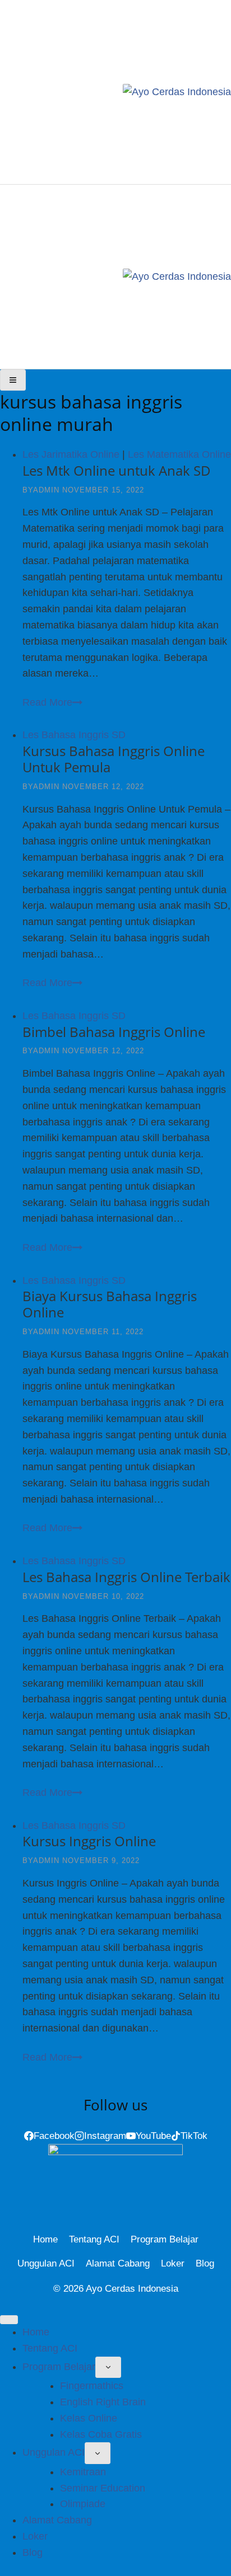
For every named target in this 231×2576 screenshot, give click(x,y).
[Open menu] (13, 380)
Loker (173, 2263)
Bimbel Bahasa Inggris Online (114, 1032)
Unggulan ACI (46, 2263)
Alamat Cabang (118, 2263)
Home (45, 2239)
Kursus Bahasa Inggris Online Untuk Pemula (114, 759)
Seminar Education (103, 2488)
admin (46, 490)
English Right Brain (103, 2402)
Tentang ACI (94, 2239)
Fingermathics (92, 2386)
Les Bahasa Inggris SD (74, 735)
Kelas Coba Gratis (101, 2434)
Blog (205, 2263)
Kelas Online (89, 2418)
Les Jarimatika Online (71, 454)
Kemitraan (83, 2472)
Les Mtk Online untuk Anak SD (117, 470)
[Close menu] (9, 2320)
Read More (52, 702)
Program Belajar (165, 2239)
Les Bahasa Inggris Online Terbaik (126, 1577)
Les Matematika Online (179, 454)
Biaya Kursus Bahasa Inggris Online (110, 1304)
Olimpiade (83, 2504)
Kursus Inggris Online (89, 1841)
